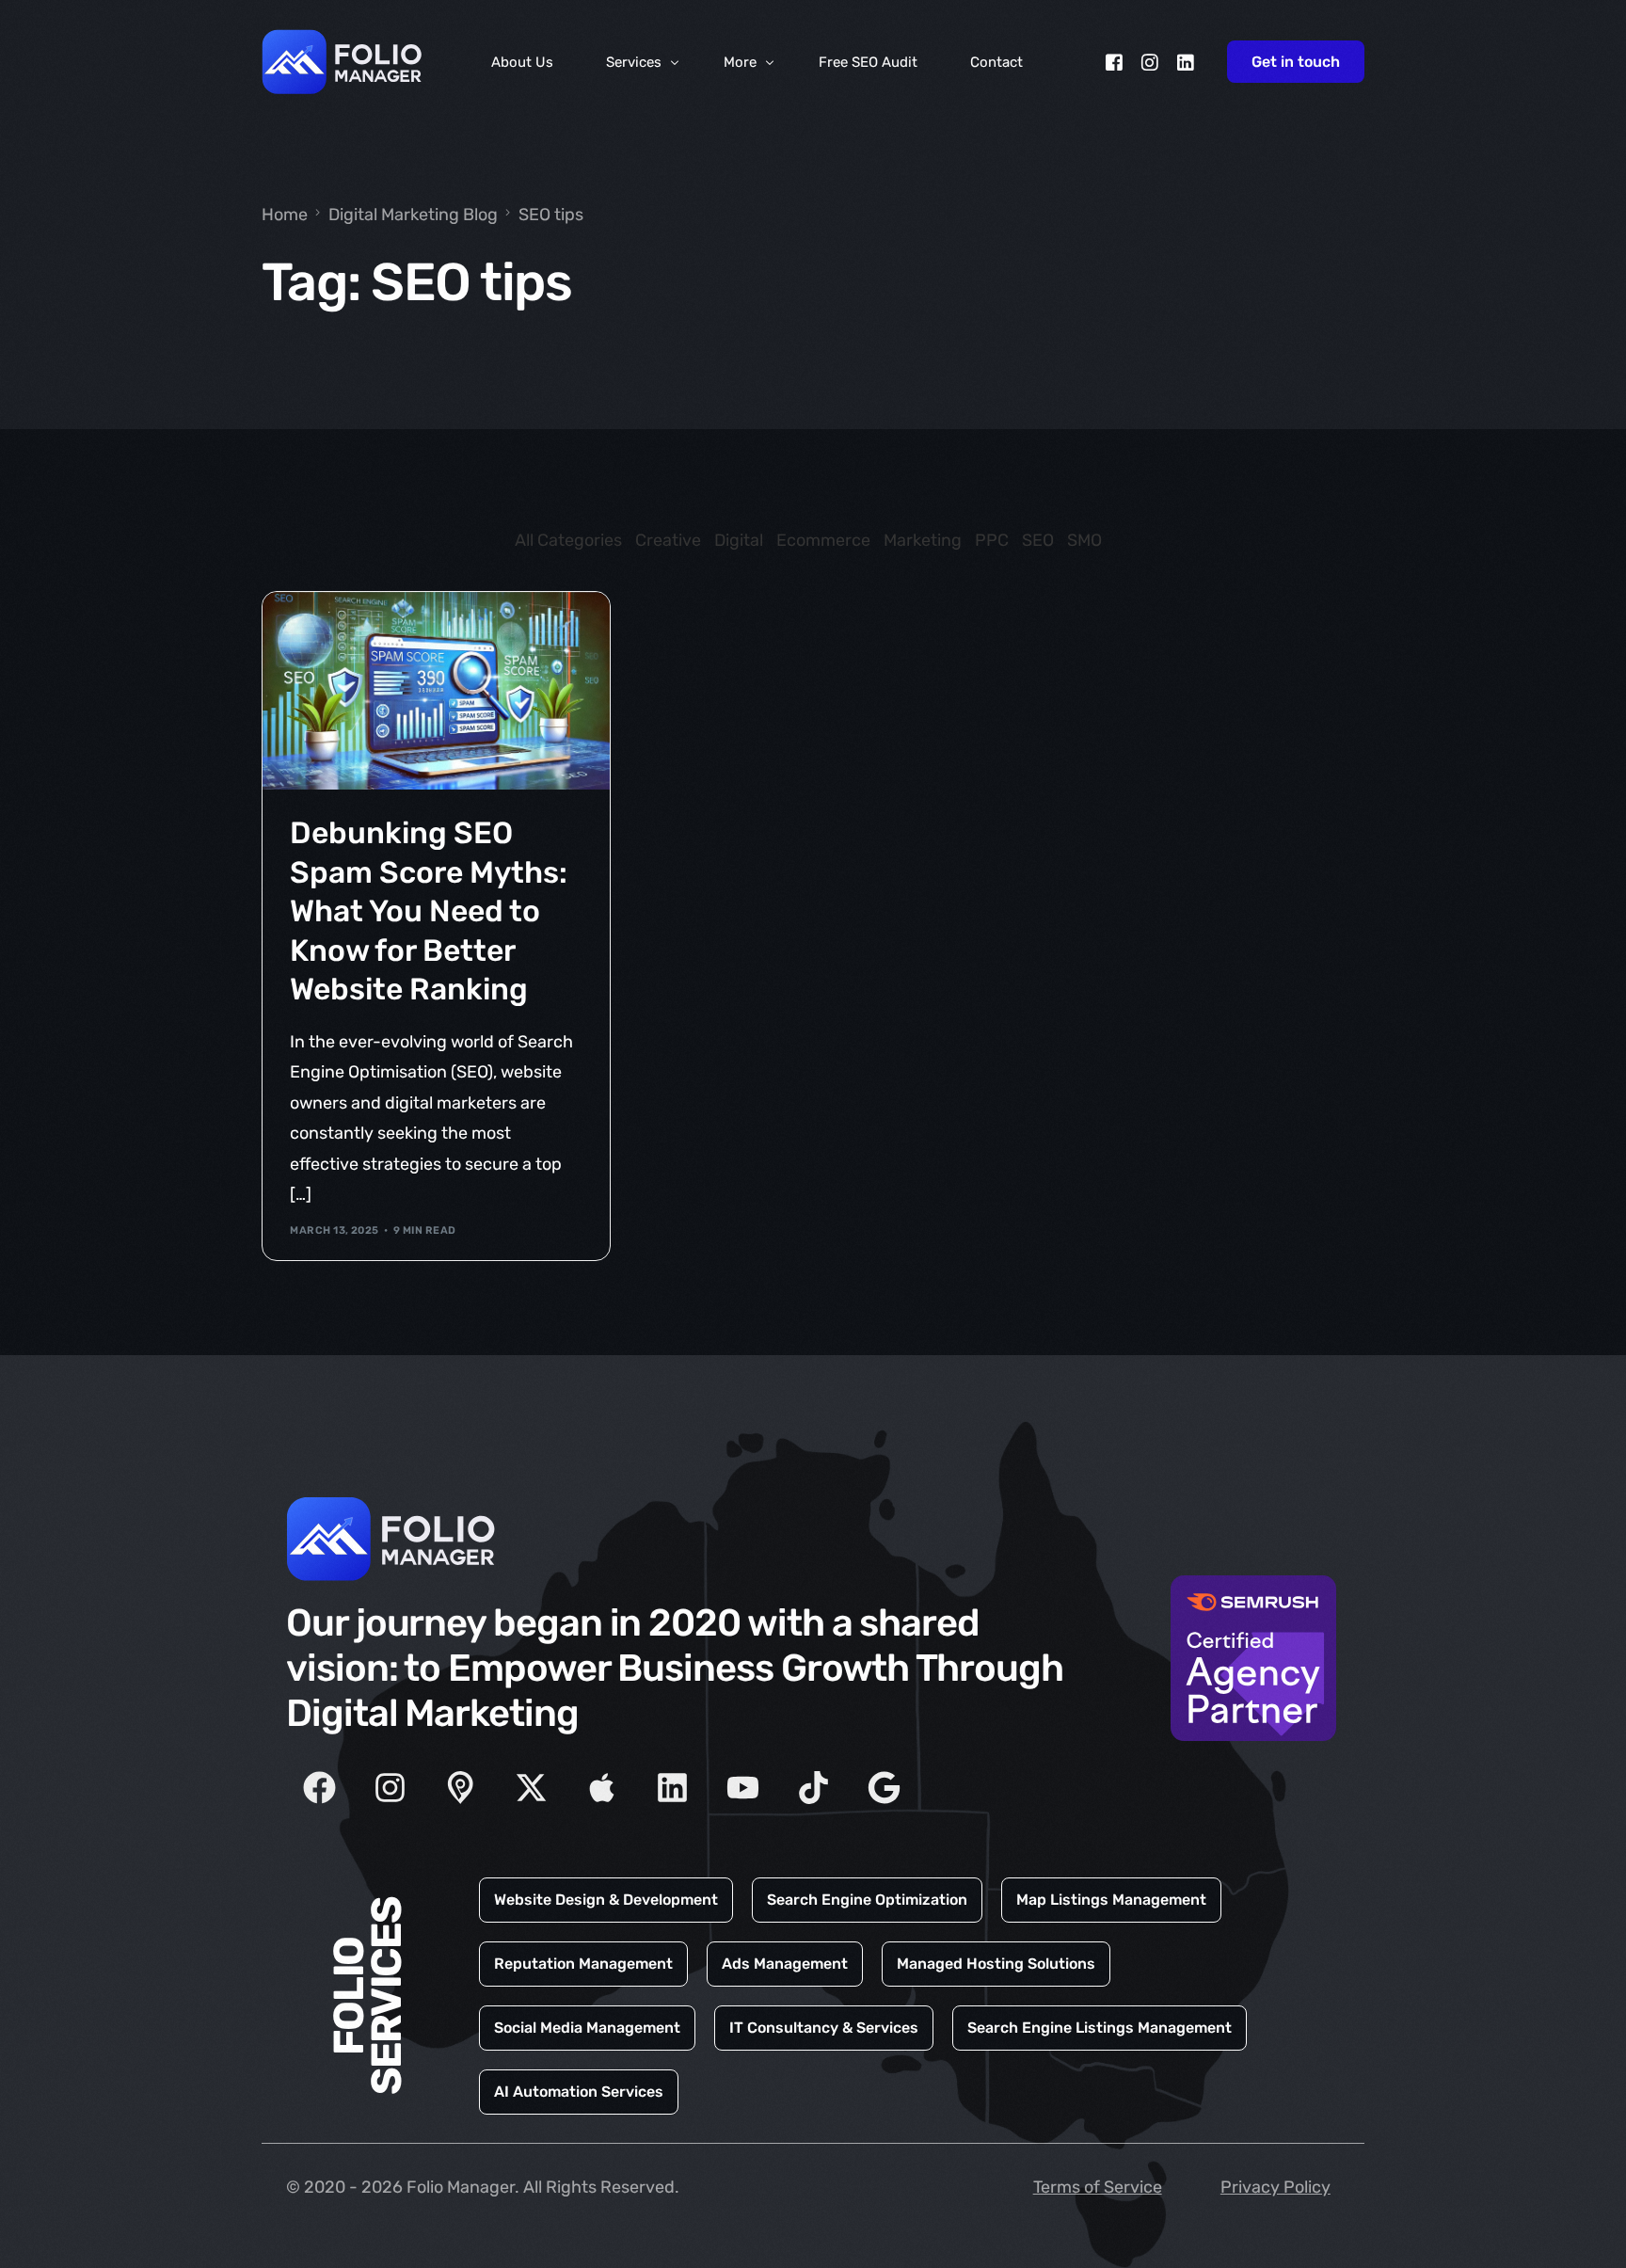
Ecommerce (823, 540)
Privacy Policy (1275, 2187)
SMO (1084, 540)
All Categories (568, 540)
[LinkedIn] (1186, 62)
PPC (992, 540)
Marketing (923, 540)
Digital (739, 540)
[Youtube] (742, 1788)
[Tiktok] (813, 1788)
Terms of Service (1098, 2187)
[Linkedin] (672, 1788)
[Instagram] (1150, 62)
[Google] (884, 1788)
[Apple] (601, 1788)
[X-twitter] (531, 1788)
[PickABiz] (460, 1788)
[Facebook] (1114, 62)
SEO (1038, 540)
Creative (668, 540)
